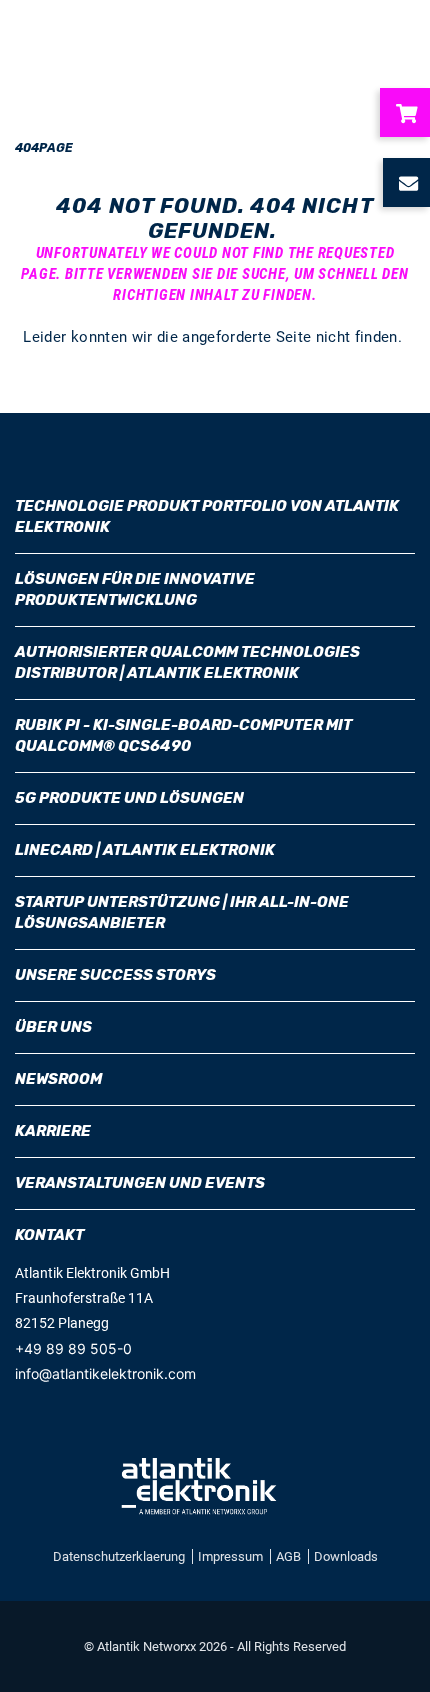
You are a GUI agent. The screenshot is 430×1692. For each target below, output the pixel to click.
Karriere (53, 1131)
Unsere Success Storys (115, 975)
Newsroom (58, 1079)
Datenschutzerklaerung (120, 1556)
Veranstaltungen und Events (140, 1183)
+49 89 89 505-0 (73, 1348)
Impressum (232, 1556)
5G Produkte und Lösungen (129, 798)
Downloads (346, 1556)
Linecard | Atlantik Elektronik (145, 850)
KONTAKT (49, 1235)
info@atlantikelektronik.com (105, 1373)
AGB (290, 1556)
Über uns (53, 1027)
